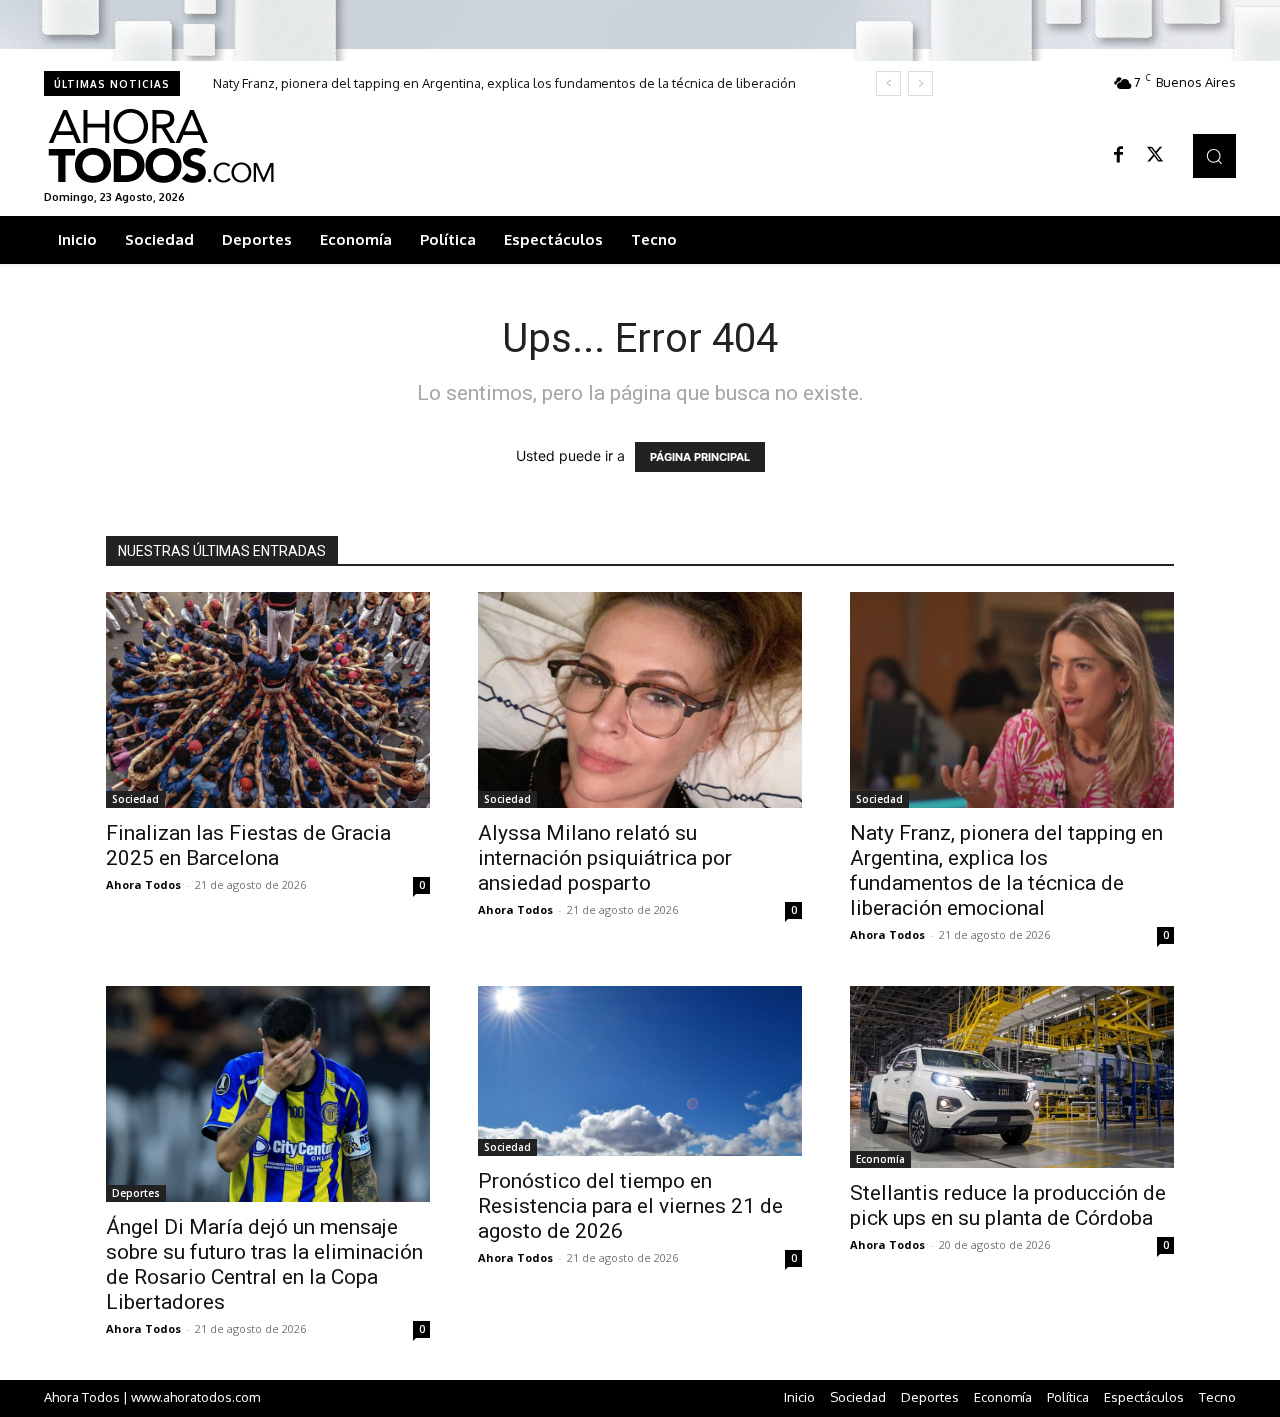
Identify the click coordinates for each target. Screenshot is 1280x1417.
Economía (880, 1159)
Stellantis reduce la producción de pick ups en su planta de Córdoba (1008, 1205)
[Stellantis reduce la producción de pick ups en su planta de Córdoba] (1012, 1077)
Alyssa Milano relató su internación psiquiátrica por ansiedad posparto (605, 858)
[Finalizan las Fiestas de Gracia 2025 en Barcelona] (268, 700)
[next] (920, 83)
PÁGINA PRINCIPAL (700, 457)
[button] (1214, 155)
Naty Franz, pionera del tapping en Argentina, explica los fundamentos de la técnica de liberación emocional (1006, 870)
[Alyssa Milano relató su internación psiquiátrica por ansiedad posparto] (640, 700)
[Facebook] (1119, 156)
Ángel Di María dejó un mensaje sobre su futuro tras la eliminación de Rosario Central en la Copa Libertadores (264, 1264)
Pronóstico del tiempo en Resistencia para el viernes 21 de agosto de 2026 (630, 1206)
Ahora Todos (143, 884)
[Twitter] (1155, 156)
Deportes (136, 1193)
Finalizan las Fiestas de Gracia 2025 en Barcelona (248, 845)
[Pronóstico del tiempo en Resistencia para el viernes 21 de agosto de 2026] (640, 1071)
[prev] (888, 83)
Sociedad (135, 799)
